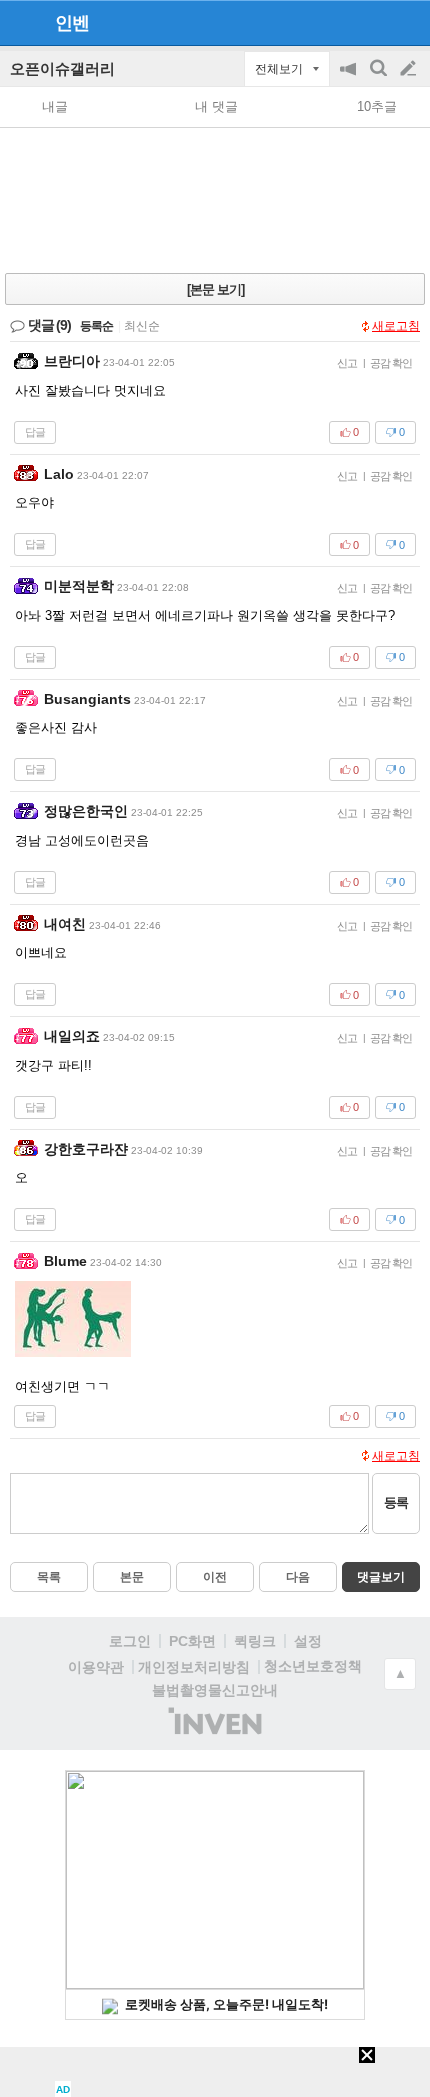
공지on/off (350, 78)
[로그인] (370, 22)
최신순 (142, 326)
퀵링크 (255, 1641)
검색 (380, 78)
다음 (298, 1577)
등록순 (96, 326)
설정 (308, 1641)
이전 (215, 1577)
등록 (396, 1502)
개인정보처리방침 (194, 1667)
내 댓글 (216, 106)
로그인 (130, 1641)
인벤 (72, 23)
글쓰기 (410, 69)
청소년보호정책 (313, 1666)
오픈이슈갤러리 (62, 68)
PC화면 (192, 1641)
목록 (49, 1577)
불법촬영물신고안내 (215, 1690)
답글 (35, 432)
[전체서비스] (406, 22)
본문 (132, 1577)
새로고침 (396, 326)
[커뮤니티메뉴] (21, 22)
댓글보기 (381, 1577)
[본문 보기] (215, 289)
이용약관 (96, 1667)
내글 (55, 106)
